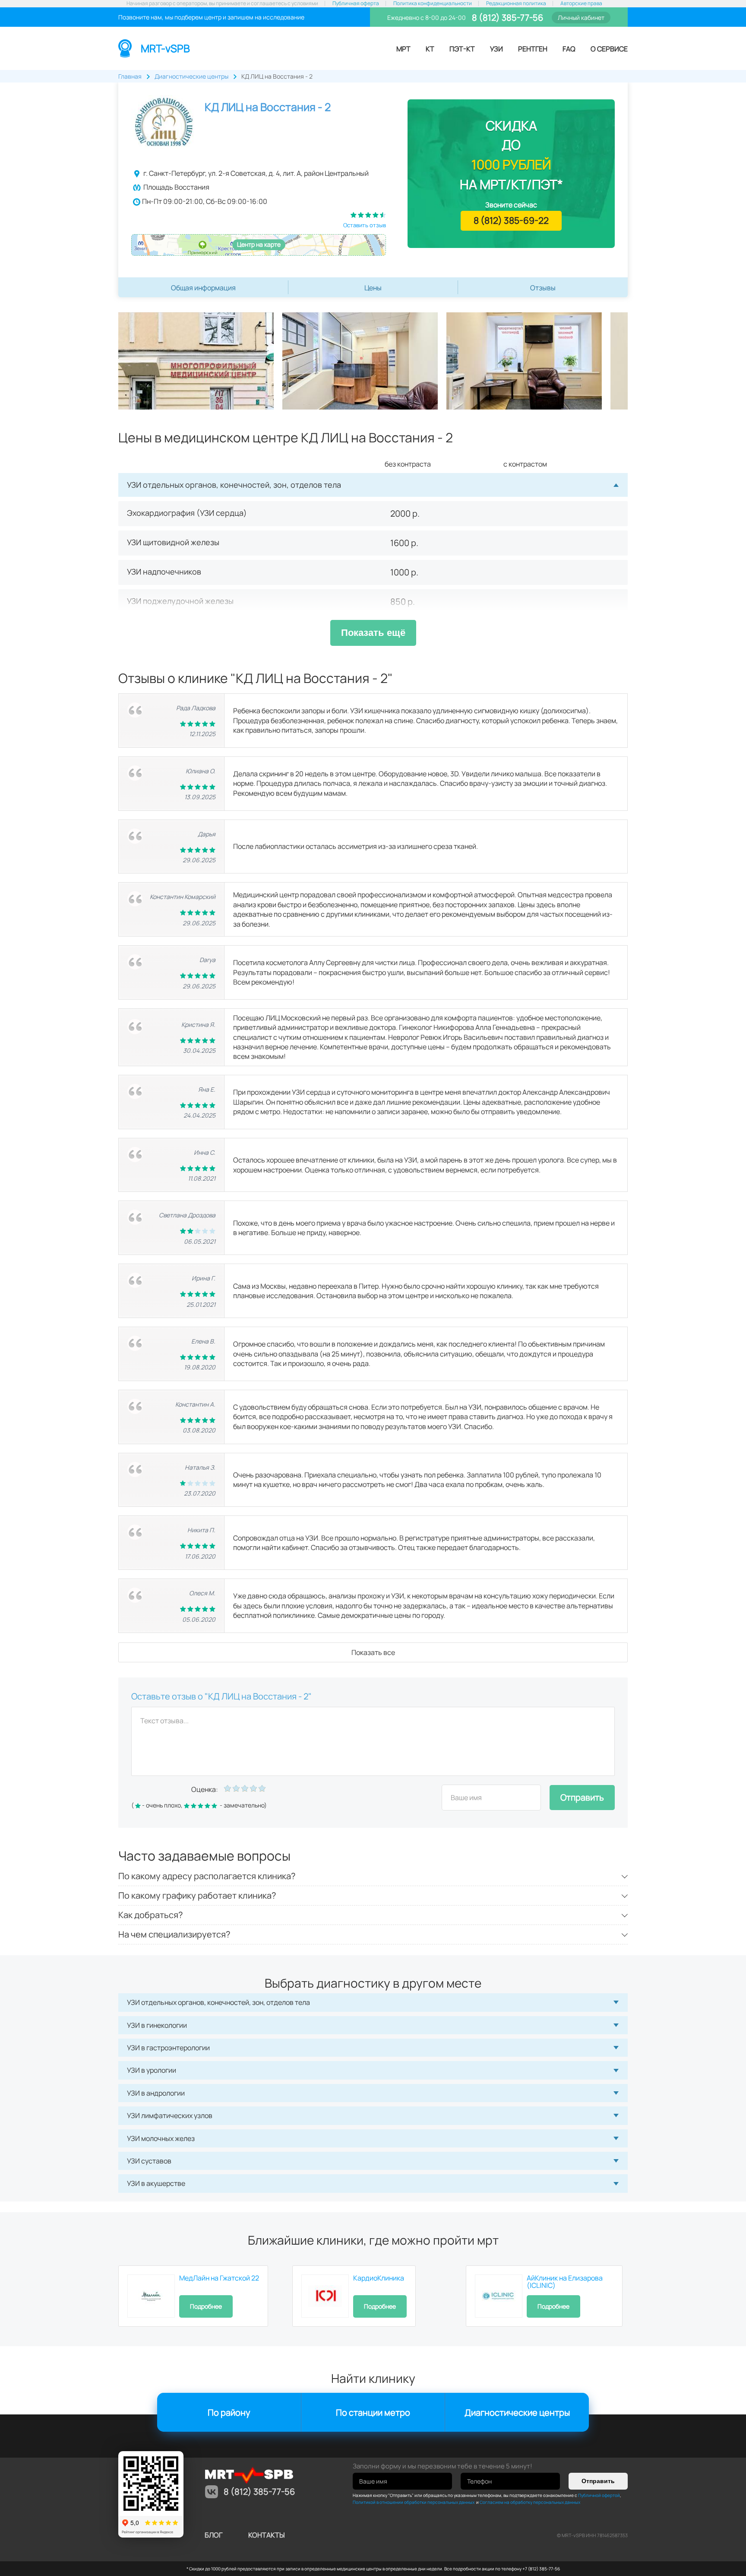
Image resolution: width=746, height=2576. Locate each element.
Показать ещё (373, 633)
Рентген (533, 49)
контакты (267, 2535)
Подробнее (206, 2306)
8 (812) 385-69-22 (511, 220)
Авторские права (581, 3)
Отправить (582, 1797)
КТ (430, 49)
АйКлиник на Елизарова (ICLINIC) (565, 2282)
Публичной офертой (599, 2495)
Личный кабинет (581, 17)
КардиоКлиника (379, 2278)
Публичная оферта (356, 3)
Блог (213, 2535)
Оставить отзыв (365, 225)
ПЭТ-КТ (462, 49)
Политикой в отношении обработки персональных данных (414, 2502)
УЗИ (496, 49)
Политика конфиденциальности (433, 3)
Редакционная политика (516, 3)
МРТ (403, 49)
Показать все (373, 1652)
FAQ (569, 49)
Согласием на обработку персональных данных (530, 2502)
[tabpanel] (200, 361)
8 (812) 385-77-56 (507, 17)
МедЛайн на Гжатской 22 (219, 2278)
